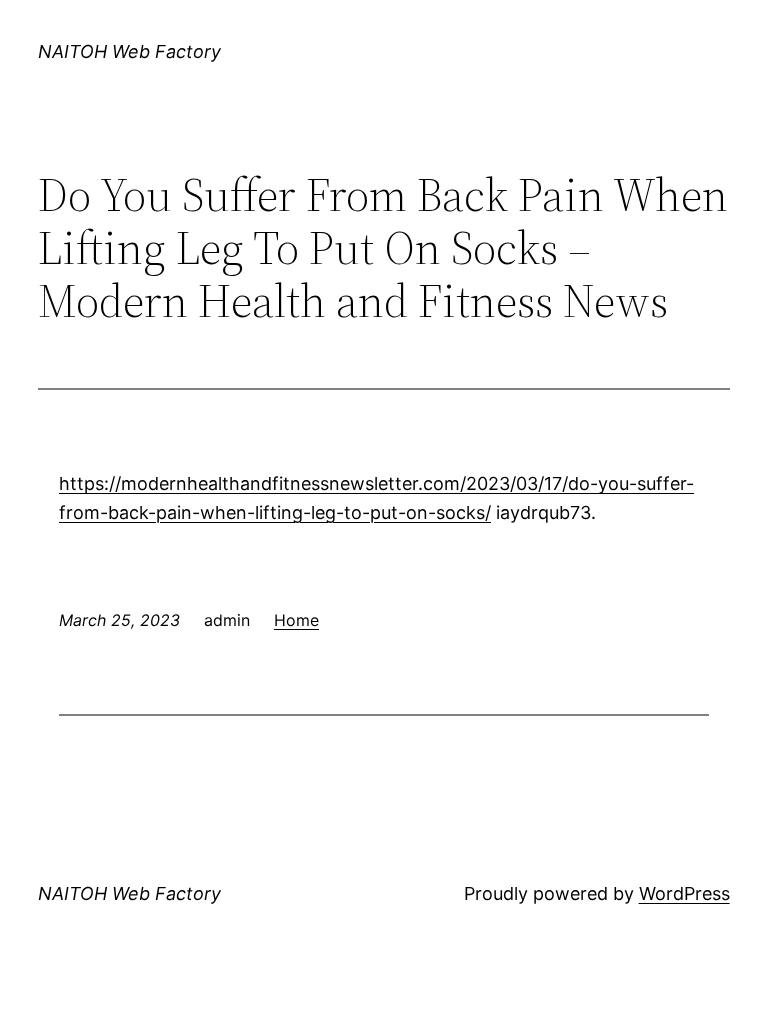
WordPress (684, 893)
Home (296, 620)
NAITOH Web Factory (129, 51)
